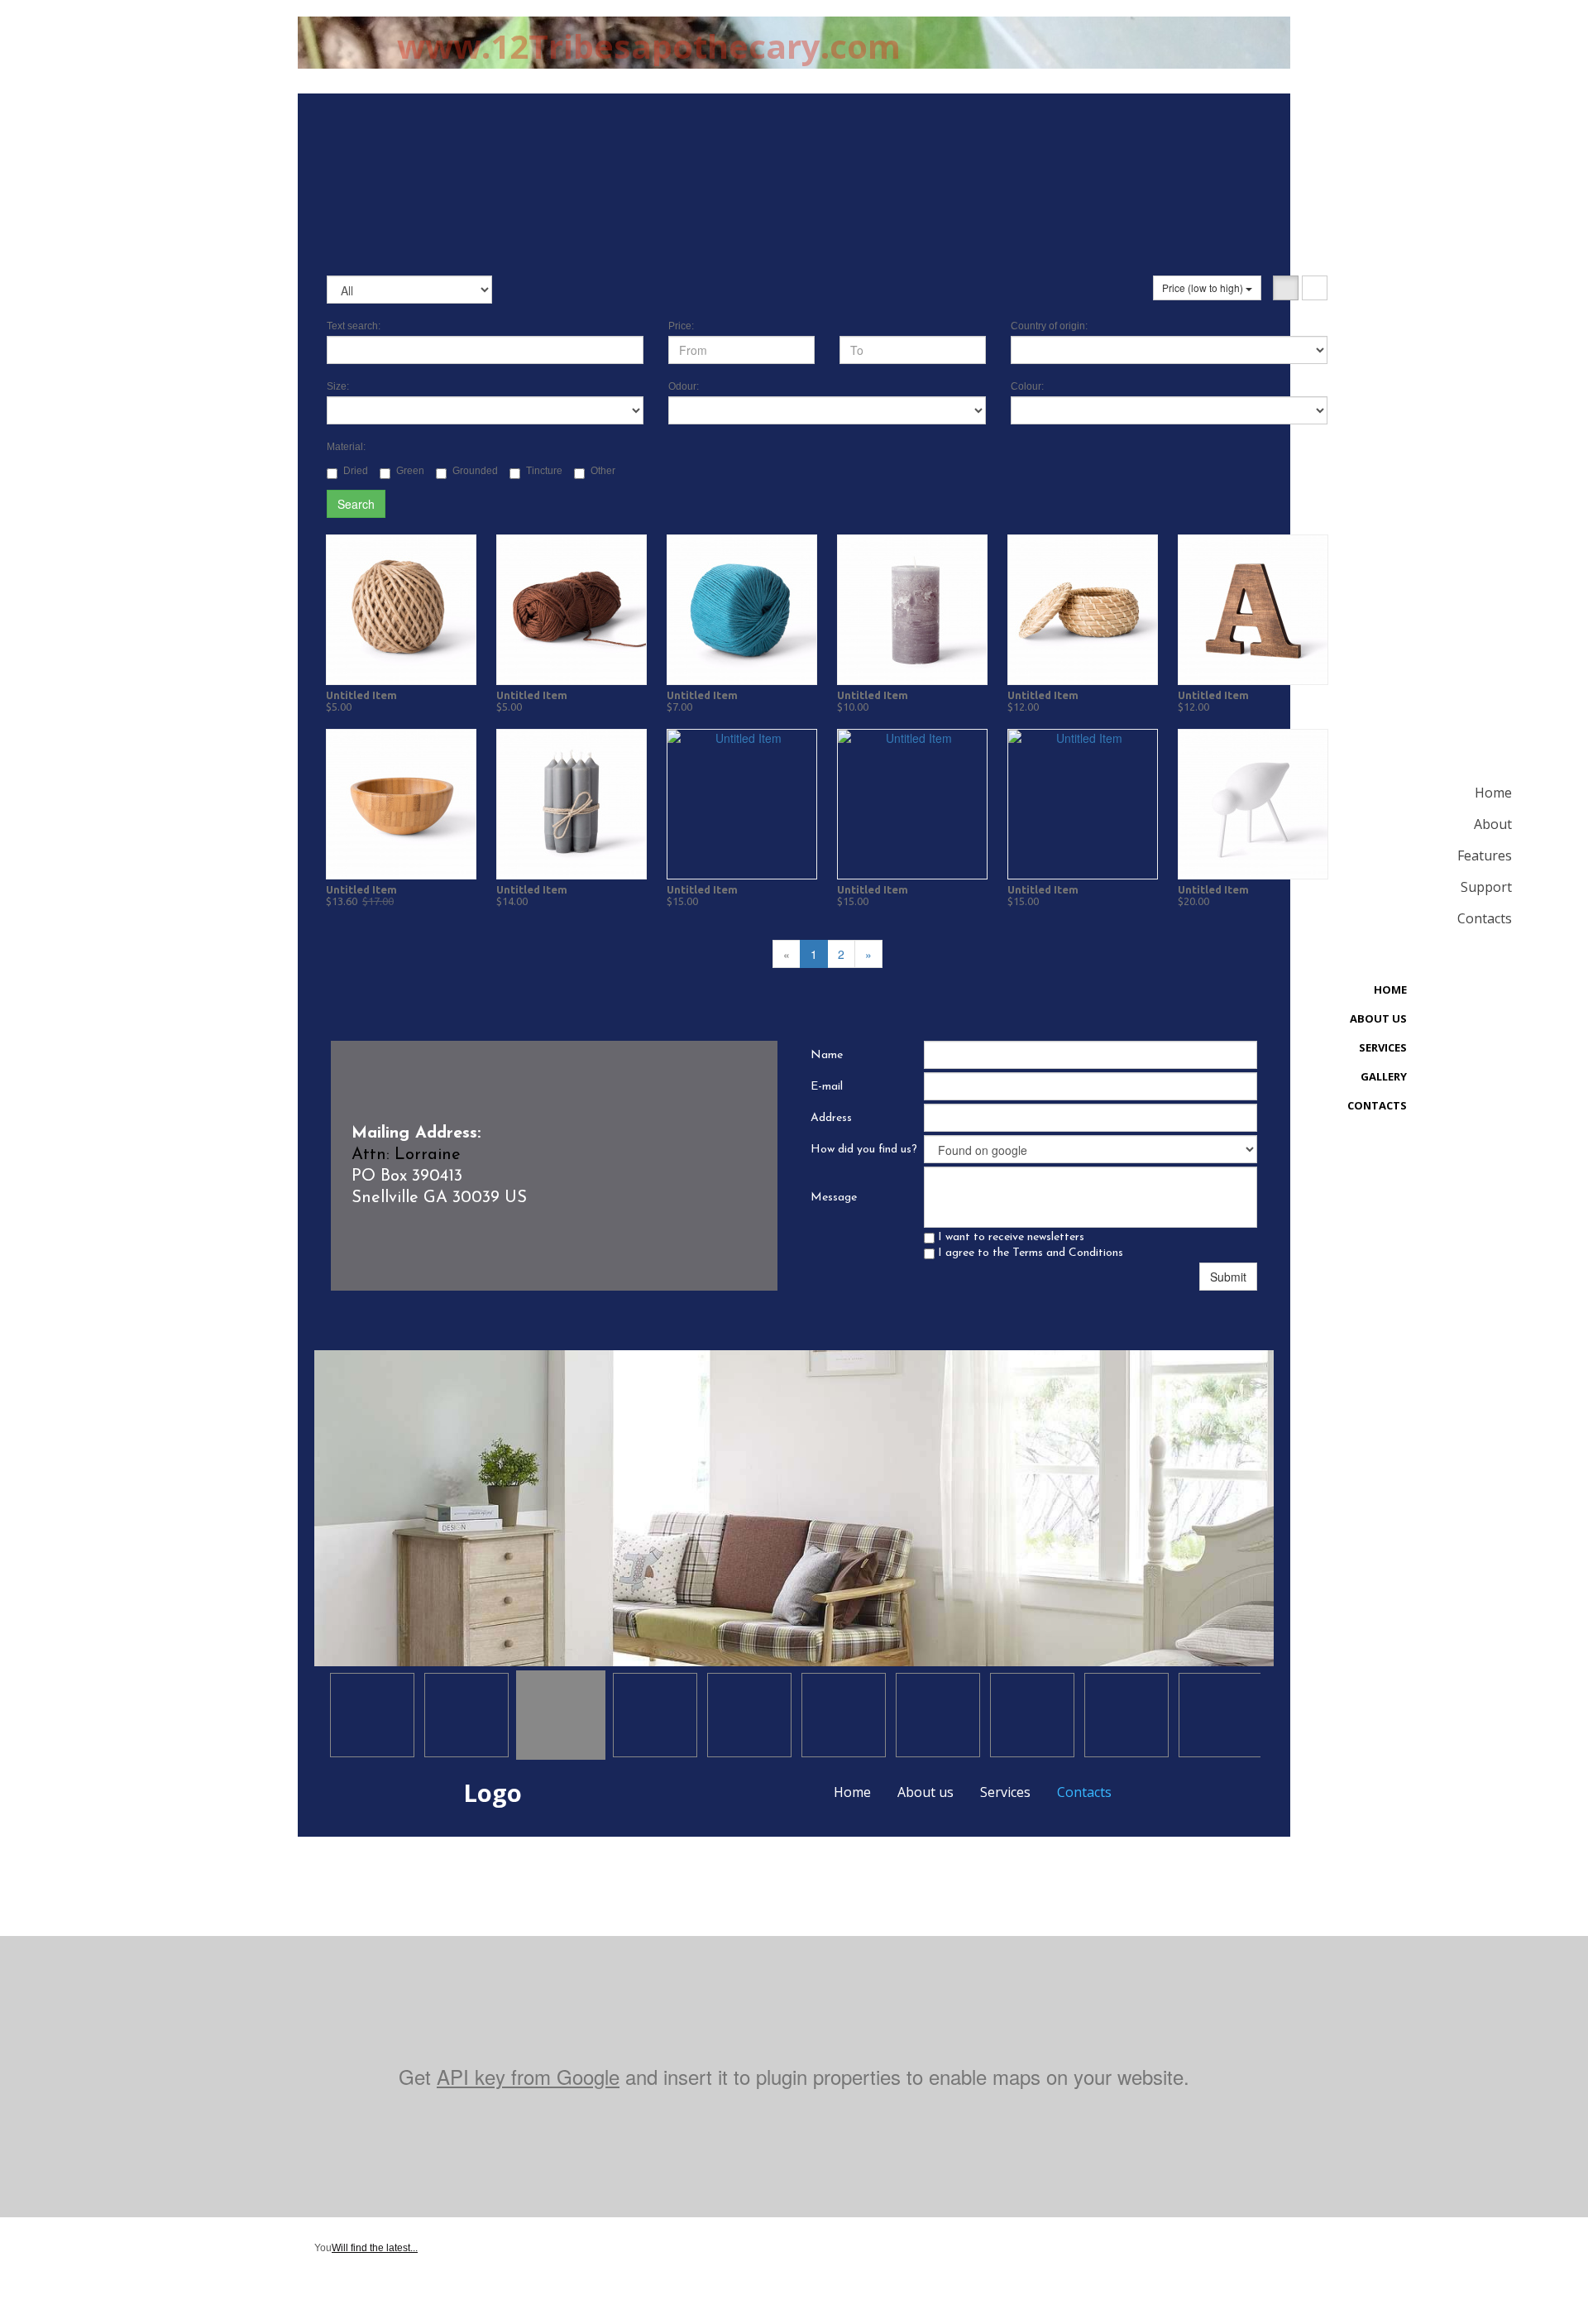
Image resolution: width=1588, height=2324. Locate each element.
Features (1485, 855)
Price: (681, 326)
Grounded (475, 471)
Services (1005, 1792)
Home (852, 1792)
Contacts (1084, 1792)
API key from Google (528, 2076)
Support (1486, 887)
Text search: (354, 326)
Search (356, 504)
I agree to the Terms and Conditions (1029, 1253)
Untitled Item (361, 695)
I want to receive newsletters (1009, 1237)
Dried (356, 471)
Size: (338, 386)
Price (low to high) (1204, 288)
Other (603, 471)
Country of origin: (1049, 326)
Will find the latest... (375, 2248)
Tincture (544, 471)
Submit (1228, 1277)
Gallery (1384, 1076)
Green (410, 471)
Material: (346, 447)
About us (926, 1792)
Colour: (1027, 386)
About (1493, 824)
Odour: (684, 386)
